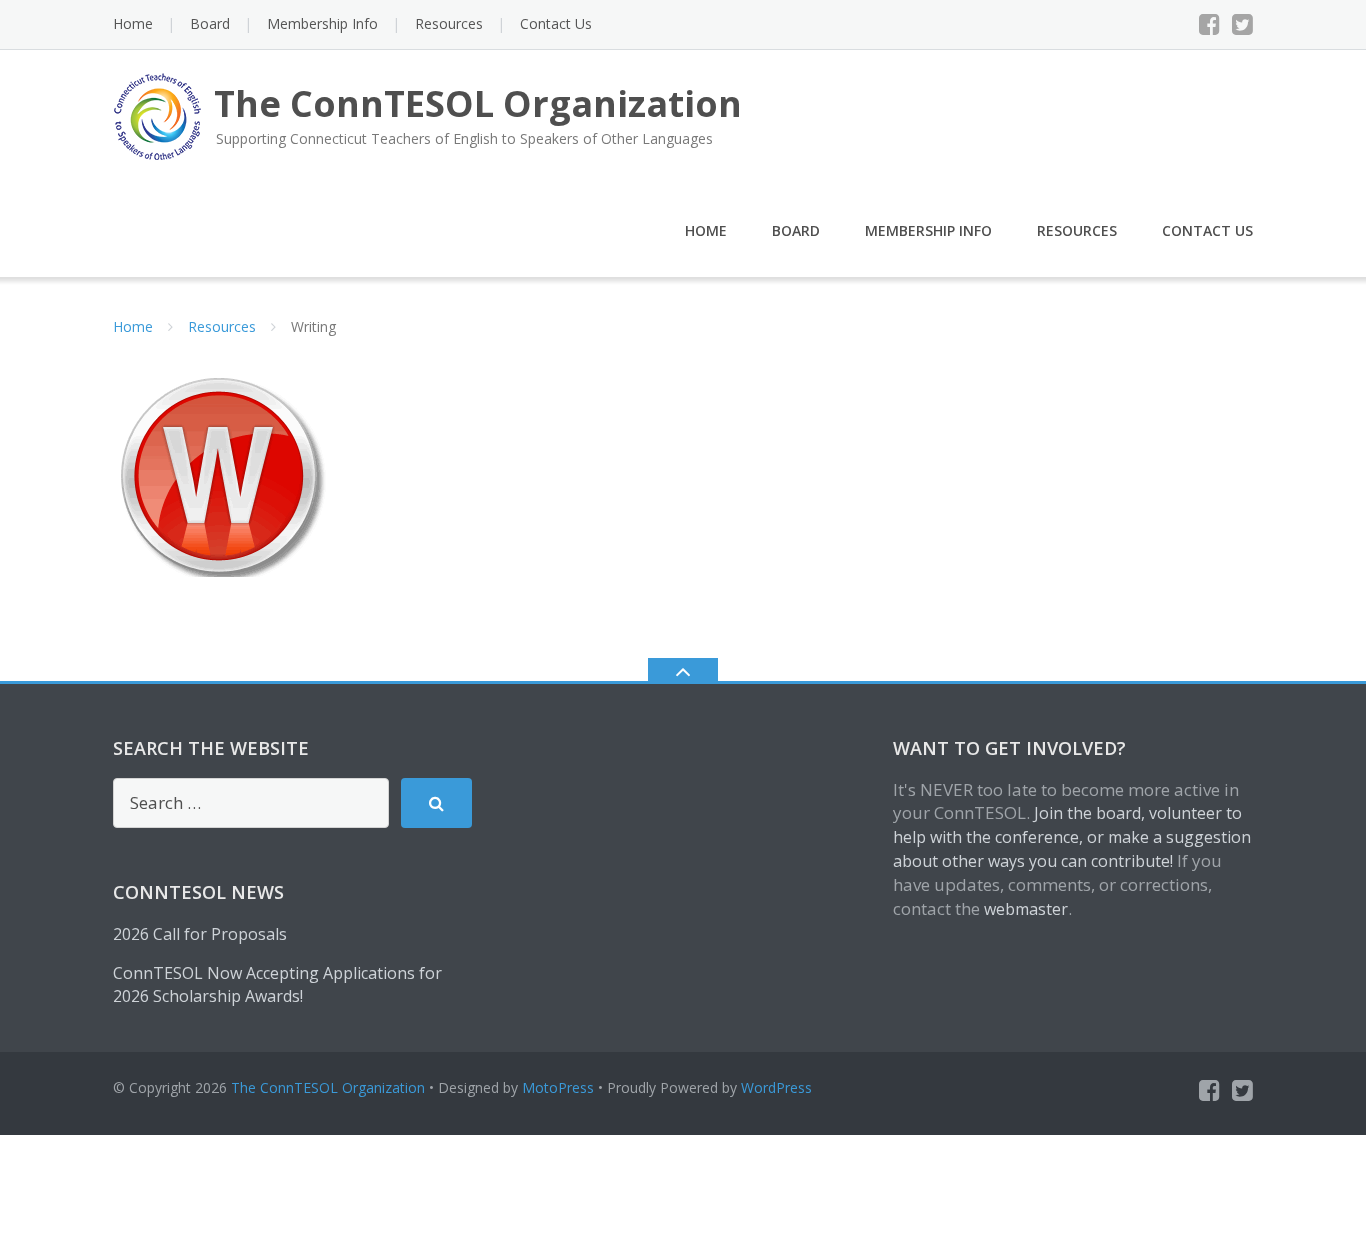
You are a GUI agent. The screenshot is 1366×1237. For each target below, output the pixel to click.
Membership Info (322, 23)
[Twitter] (1242, 24)
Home (133, 23)
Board (210, 23)
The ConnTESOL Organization (328, 1087)
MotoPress (558, 1087)
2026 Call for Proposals (200, 934)
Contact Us (556, 23)
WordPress (776, 1087)
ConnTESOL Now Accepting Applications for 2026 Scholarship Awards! (277, 985)
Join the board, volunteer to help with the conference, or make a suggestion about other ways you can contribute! (1072, 837)
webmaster (1026, 909)
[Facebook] (1209, 24)
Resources (449, 23)
